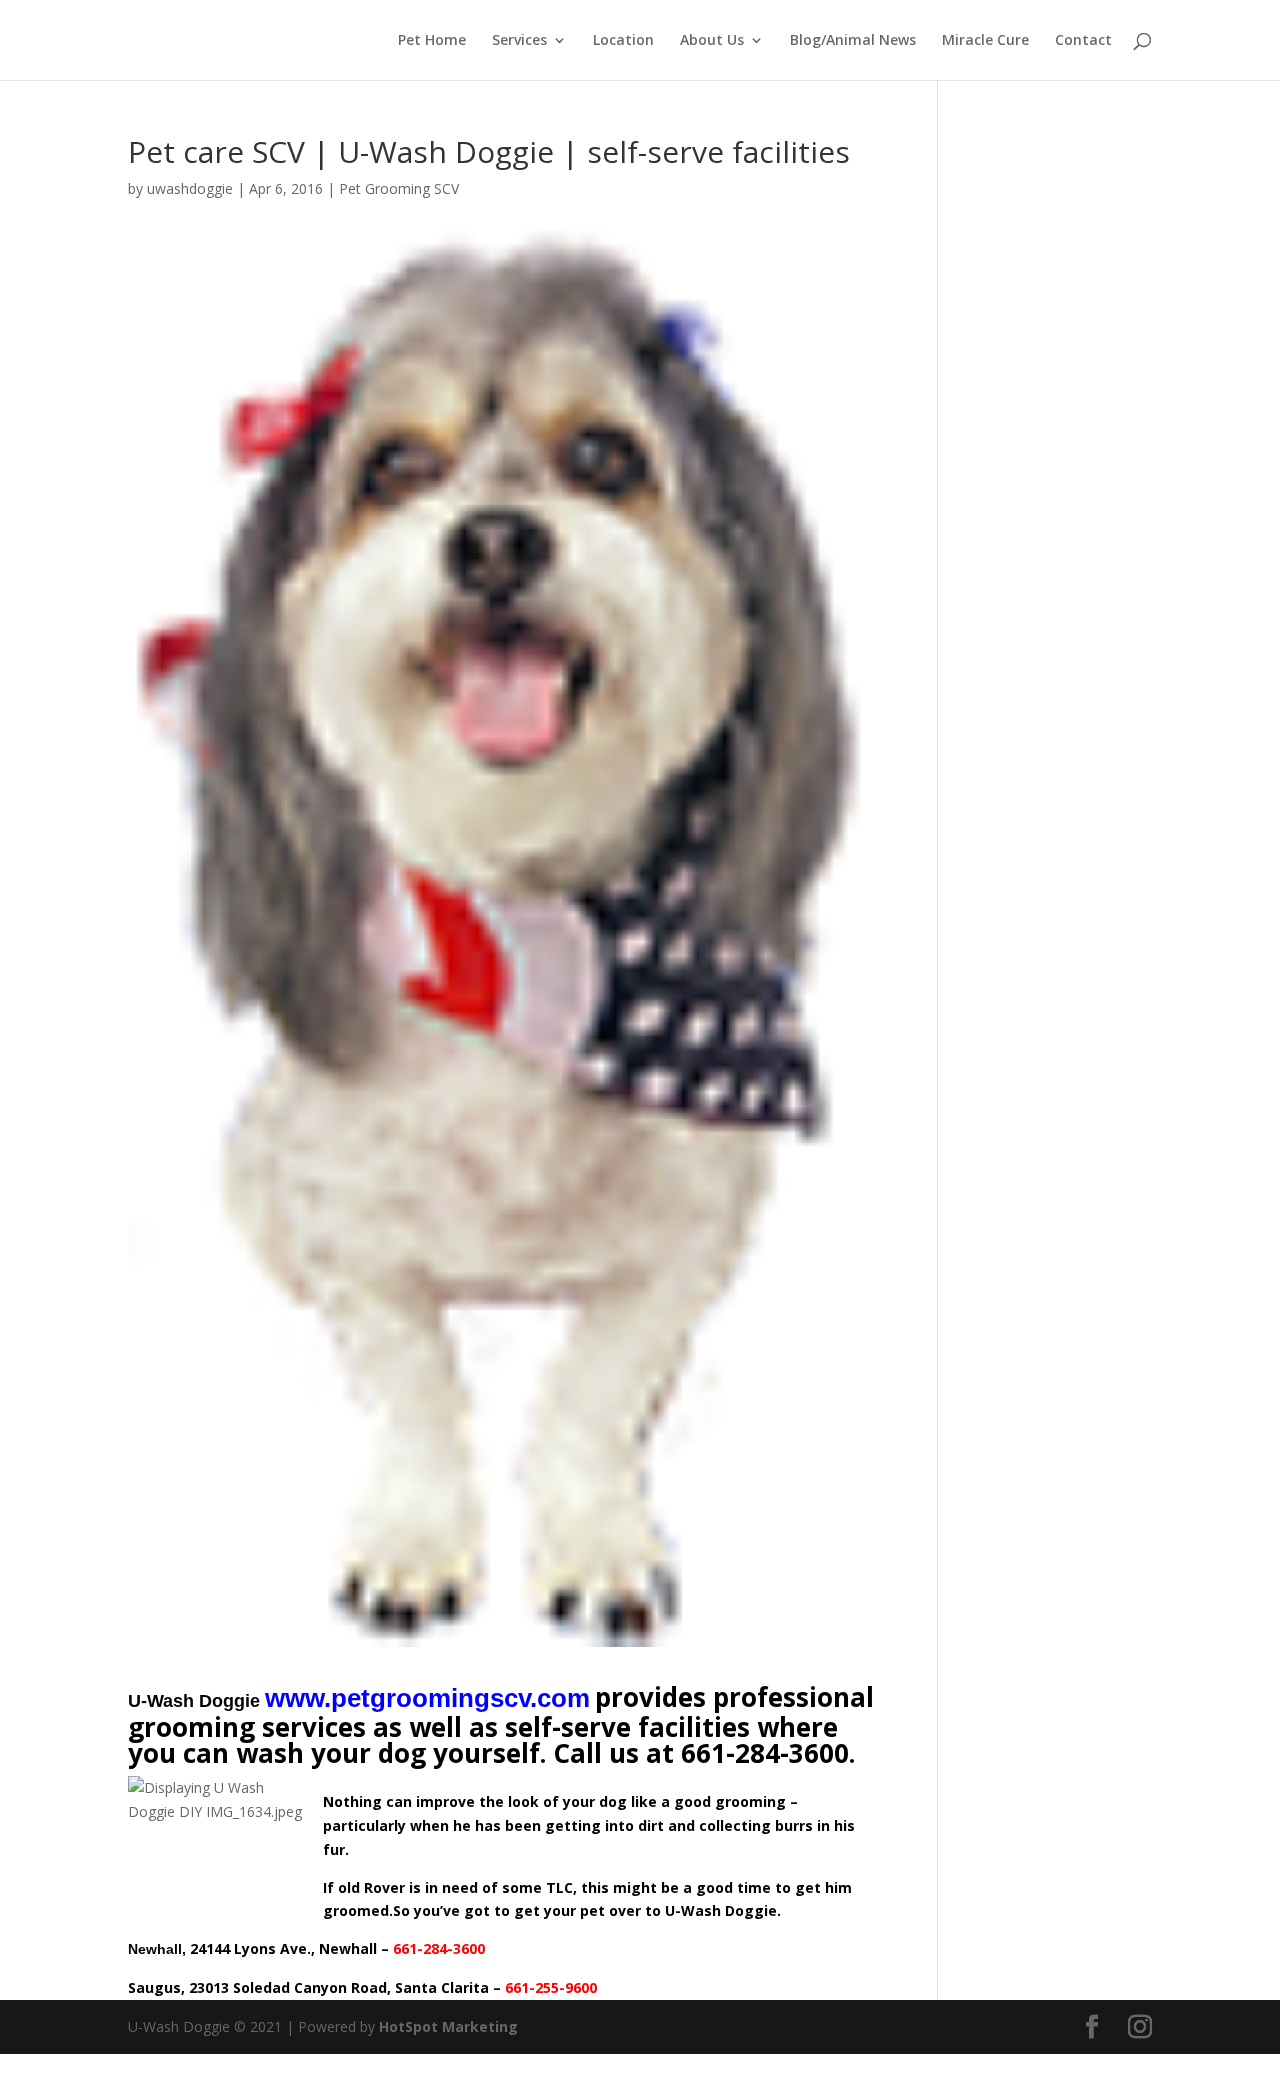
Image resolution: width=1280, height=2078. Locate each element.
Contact (1083, 41)
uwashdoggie (190, 188)
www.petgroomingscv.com (427, 1698)
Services (519, 41)
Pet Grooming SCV (399, 188)
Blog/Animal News (853, 41)
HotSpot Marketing (448, 2026)
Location (623, 41)
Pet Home (432, 41)
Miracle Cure (985, 41)
